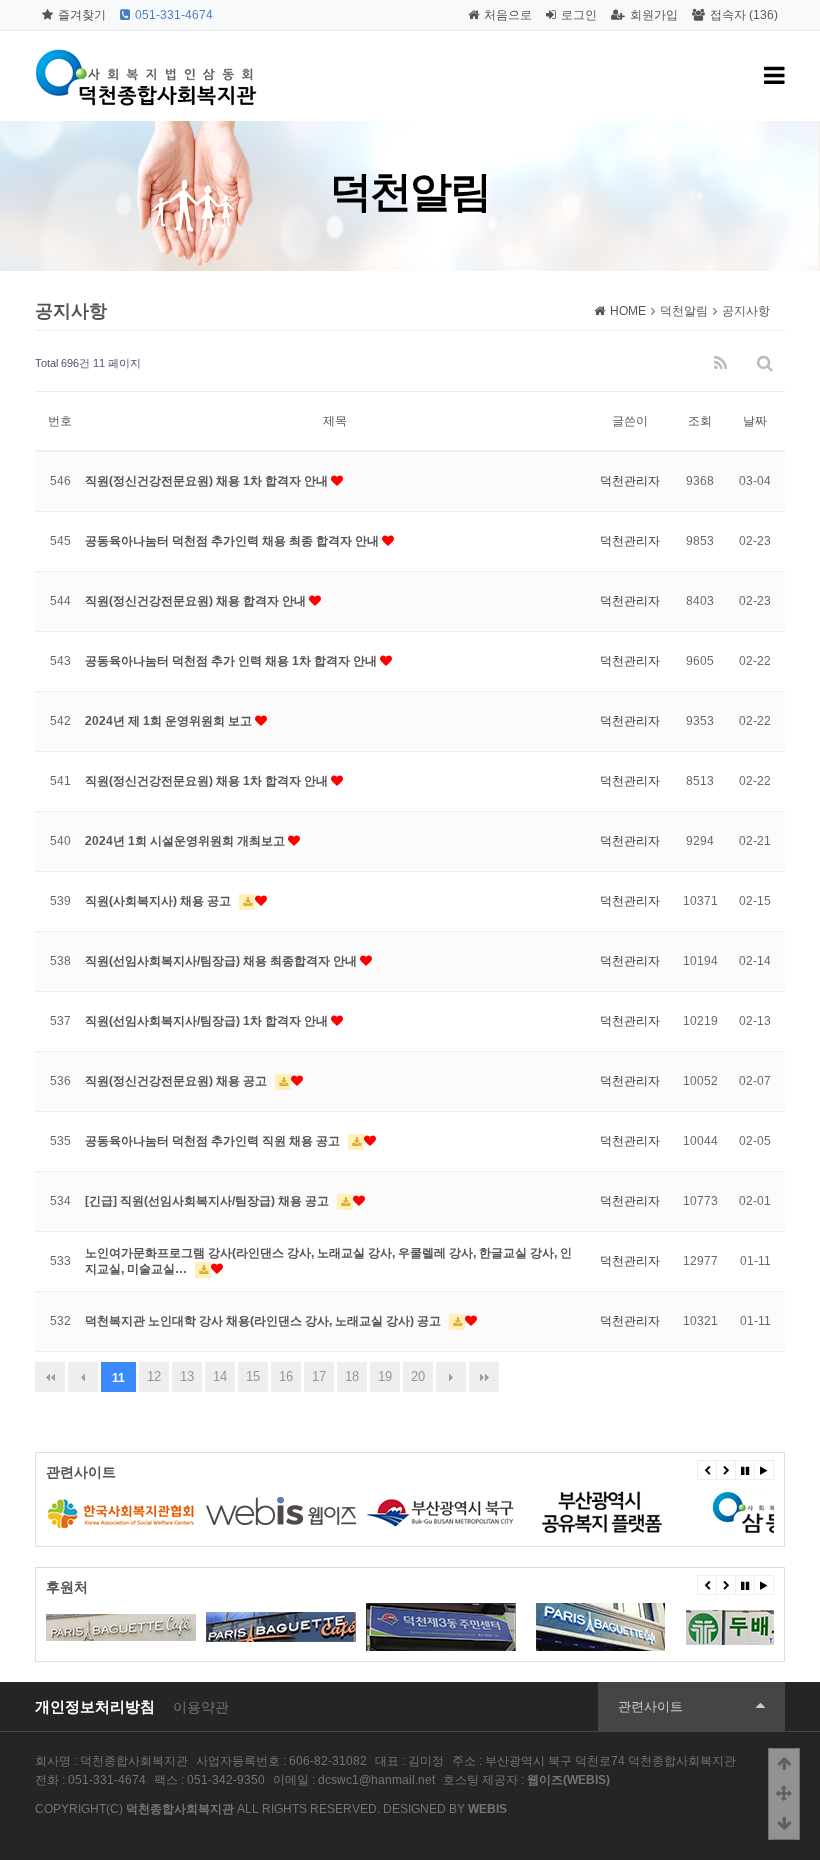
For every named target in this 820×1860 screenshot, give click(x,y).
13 (187, 1376)
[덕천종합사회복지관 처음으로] (147, 55)
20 (418, 1376)
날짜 (755, 421)
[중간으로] (784, 1794)
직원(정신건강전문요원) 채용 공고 (177, 1081)
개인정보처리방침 (95, 1706)
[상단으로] (784, 1764)
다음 (451, 1377)
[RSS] (720, 363)
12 (154, 1376)
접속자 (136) (744, 15)
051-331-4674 (174, 15)
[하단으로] (784, 1824)
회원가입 (654, 15)
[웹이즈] (281, 1512)
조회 (700, 421)
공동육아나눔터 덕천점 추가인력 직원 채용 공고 (214, 1141)
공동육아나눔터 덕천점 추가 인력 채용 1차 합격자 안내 (232, 661)
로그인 (579, 15)
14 (220, 1376)
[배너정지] (745, 1470)
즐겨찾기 (82, 15)
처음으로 (508, 15)
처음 (50, 1377)
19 (385, 1376)
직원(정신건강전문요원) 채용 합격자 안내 (197, 601)
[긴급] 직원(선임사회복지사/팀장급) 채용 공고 (208, 1201)
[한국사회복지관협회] (121, 1512)
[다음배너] (726, 1470)
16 (286, 1376)
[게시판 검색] (765, 363)
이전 (83, 1377)
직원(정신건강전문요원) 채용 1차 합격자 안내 (208, 481)
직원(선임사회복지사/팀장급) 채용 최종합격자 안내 (222, 961)
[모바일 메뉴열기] (774, 76)
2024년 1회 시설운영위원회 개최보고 (186, 841)
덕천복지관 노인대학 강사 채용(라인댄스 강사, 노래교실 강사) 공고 (264, 1321)
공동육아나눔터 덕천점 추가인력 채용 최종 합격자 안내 (233, 541)
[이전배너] (707, 1470)
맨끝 (484, 1377)
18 (352, 1376)
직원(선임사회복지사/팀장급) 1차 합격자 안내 (208, 1021)
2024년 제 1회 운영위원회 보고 (170, 721)
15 (253, 1376)
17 (319, 1376)
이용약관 (201, 1707)
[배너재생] (764, 1470)
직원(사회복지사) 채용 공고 (159, 901)
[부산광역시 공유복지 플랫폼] (601, 1512)
